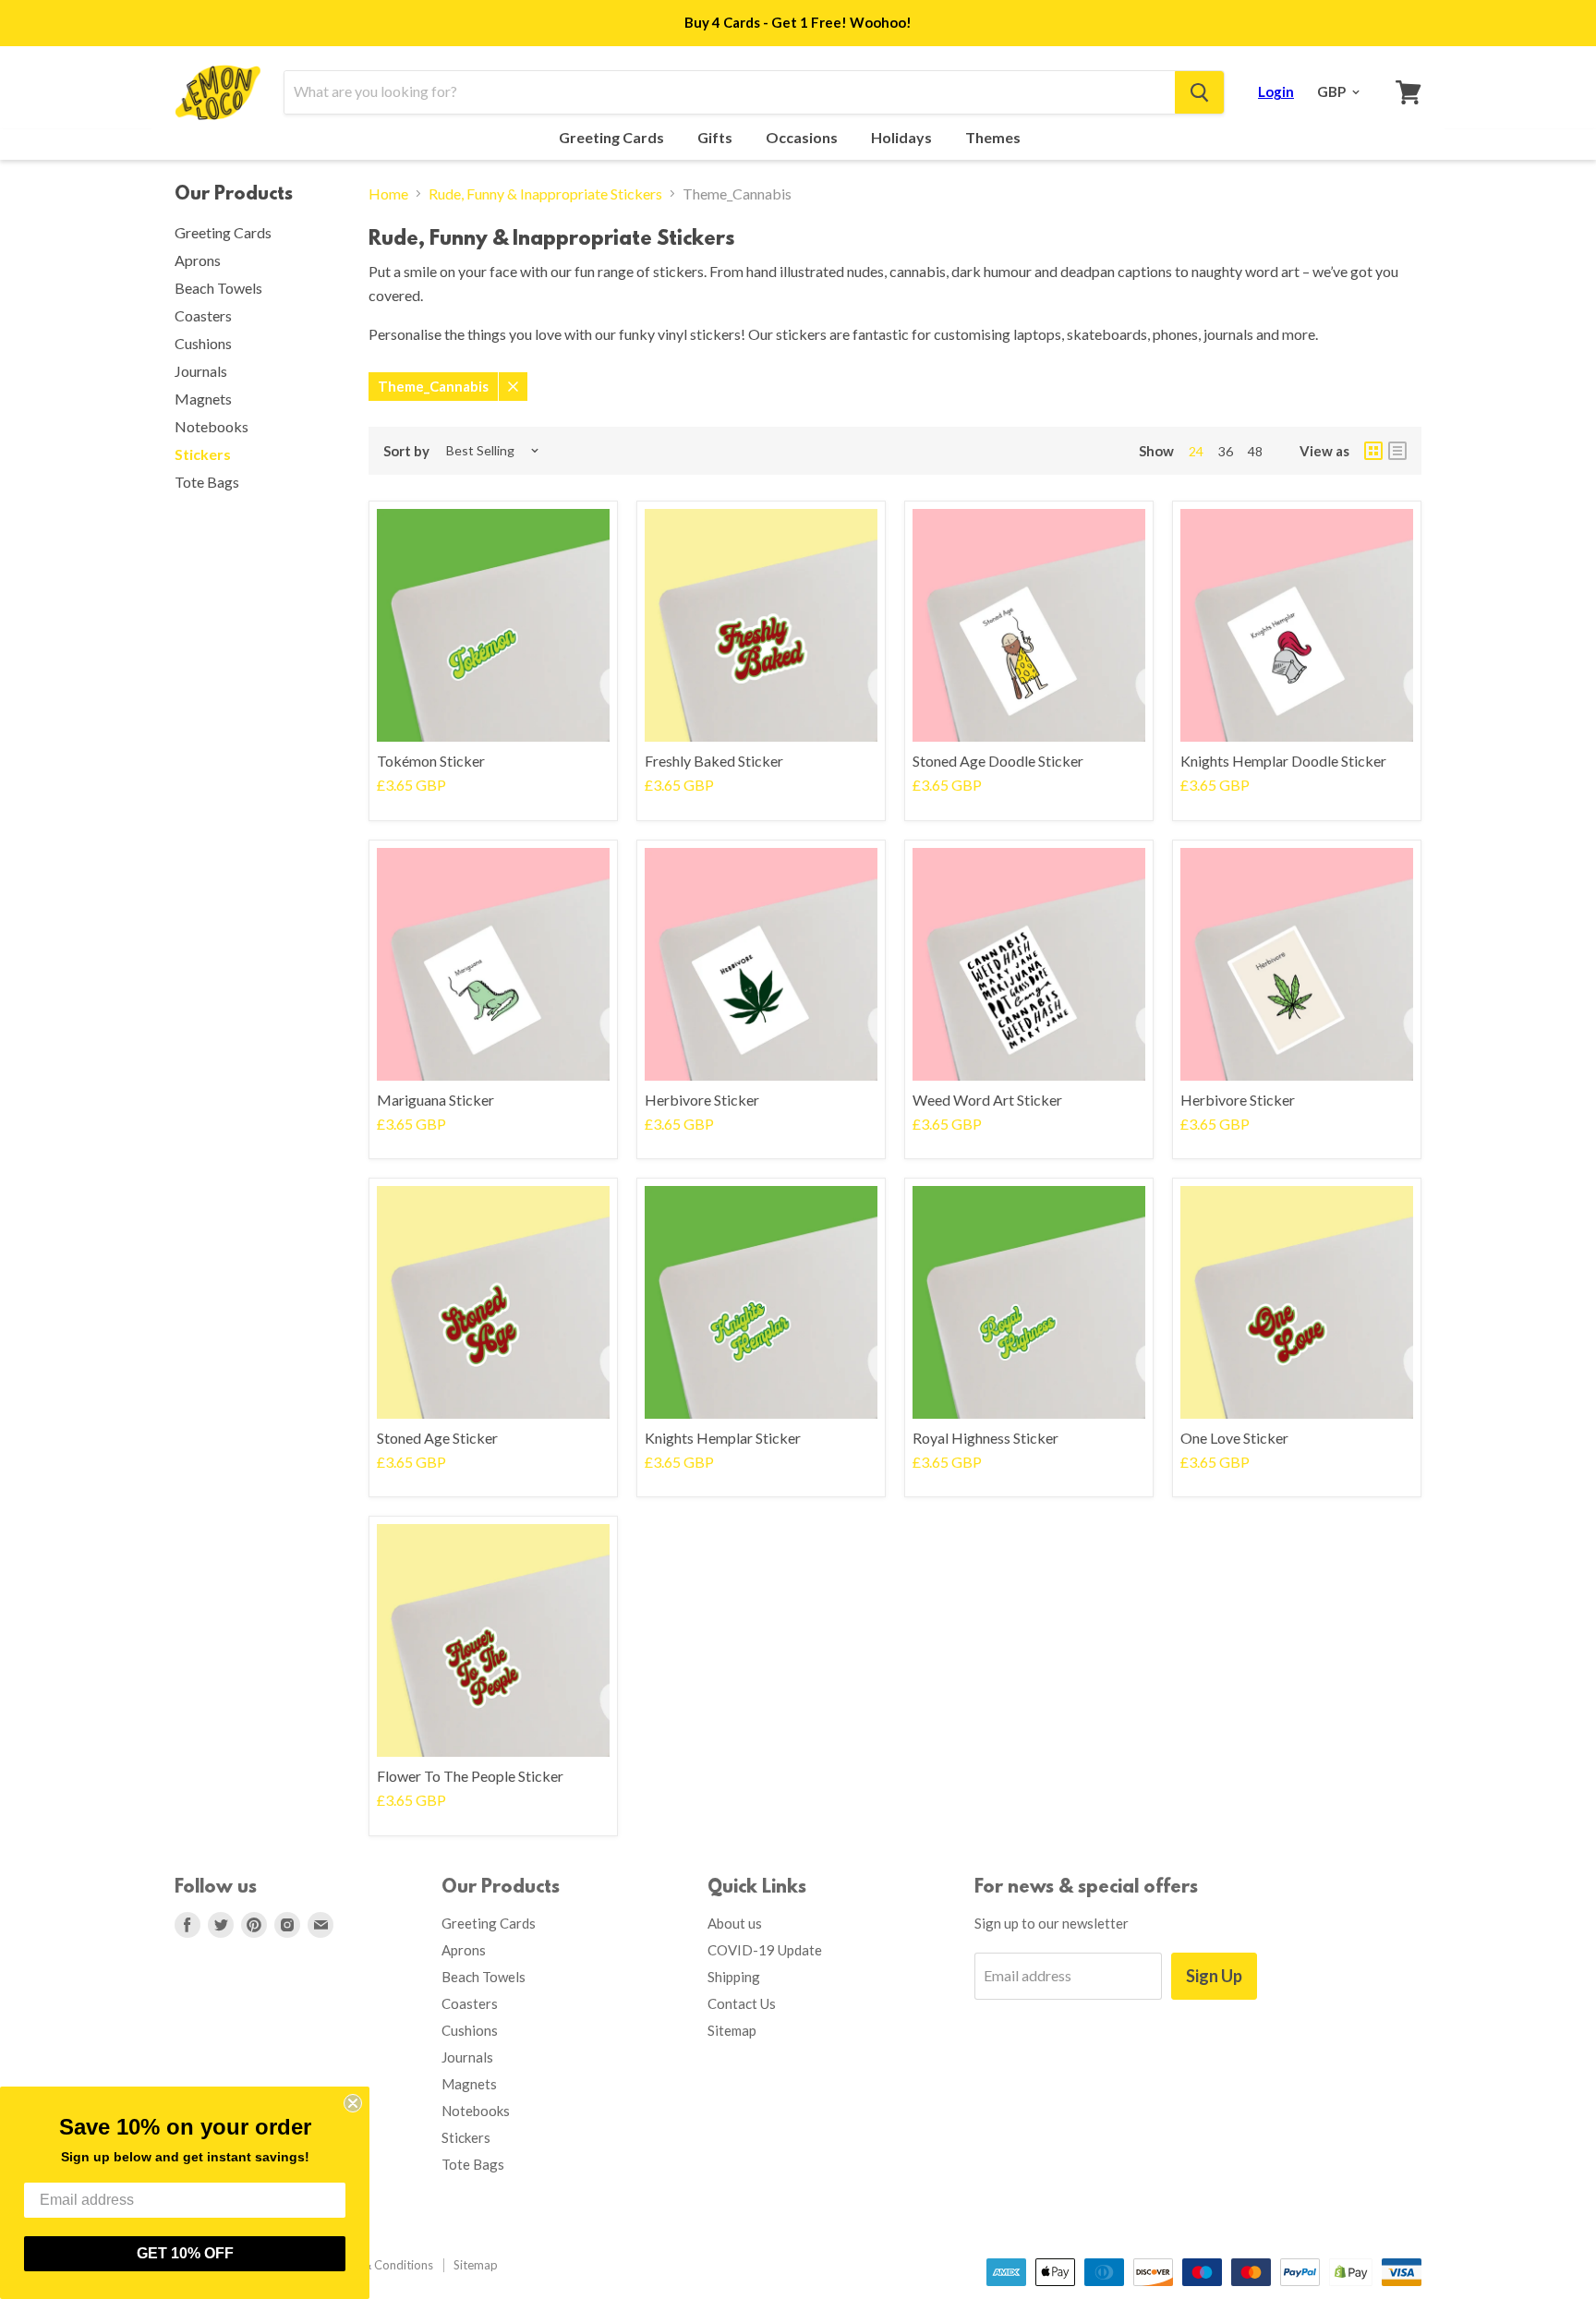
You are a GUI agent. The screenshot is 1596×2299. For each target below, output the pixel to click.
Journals (201, 371)
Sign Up (1214, 1976)
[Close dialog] (353, 2103)
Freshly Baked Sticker (714, 761)
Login (1276, 91)
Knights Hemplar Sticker (723, 1438)
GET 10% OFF (185, 2253)
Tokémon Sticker (431, 761)
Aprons (198, 260)
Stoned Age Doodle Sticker (998, 761)
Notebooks (212, 426)
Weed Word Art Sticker (987, 1100)
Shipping (734, 1977)
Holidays (903, 138)
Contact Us (742, 2003)
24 (1196, 451)
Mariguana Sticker (435, 1100)
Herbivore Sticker (702, 1100)
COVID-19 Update (765, 1950)
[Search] (1199, 92)
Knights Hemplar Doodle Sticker (1283, 761)
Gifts (716, 138)
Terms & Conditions (380, 2265)
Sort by (406, 451)
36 (1226, 451)
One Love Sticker (1234, 1438)
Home (388, 194)
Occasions (803, 138)
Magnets (203, 399)
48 (1255, 451)
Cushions (203, 343)
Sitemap (732, 2030)
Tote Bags (207, 482)
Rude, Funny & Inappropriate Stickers (545, 194)
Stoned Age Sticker (437, 1438)
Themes (994, 138)
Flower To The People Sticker (470, 1776)
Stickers (203, 454)
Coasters (203, 315)
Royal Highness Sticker (985, 1438)
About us (735, 1923)
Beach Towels (218, 288)
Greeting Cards (613, 138)
